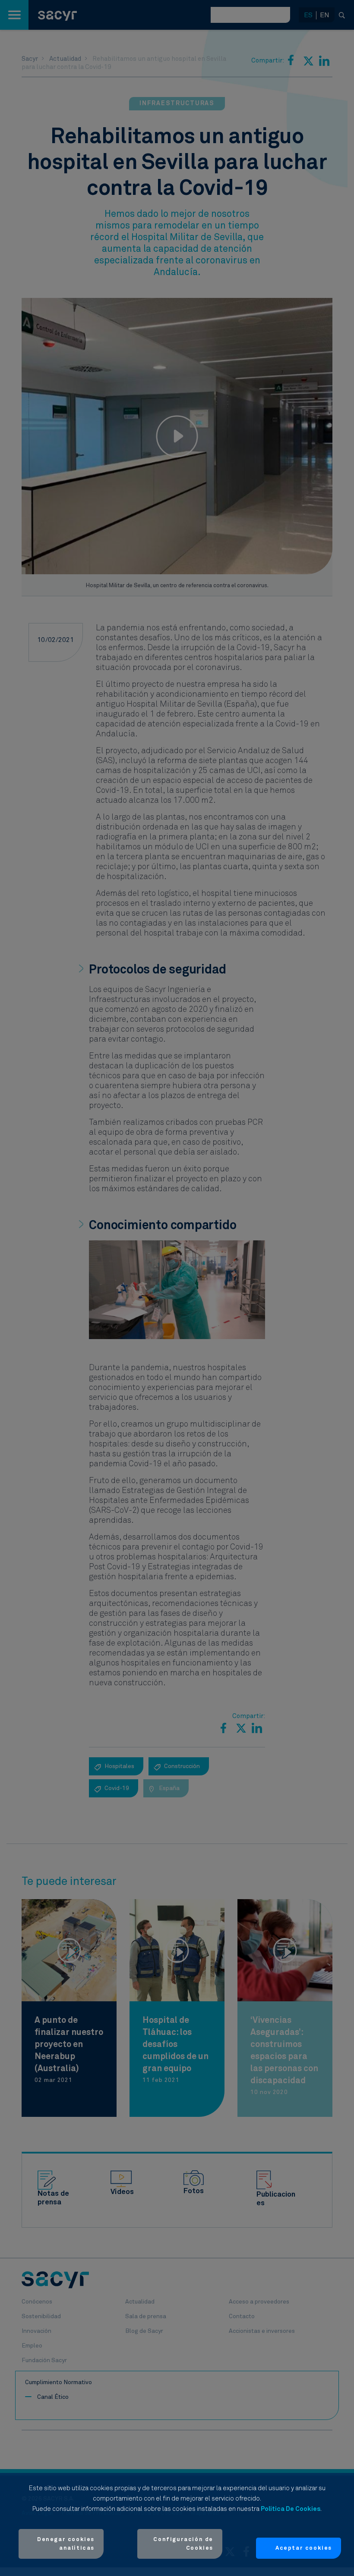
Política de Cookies (291, 2509)
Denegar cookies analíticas (66, 2544)
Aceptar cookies (304, 2548)
